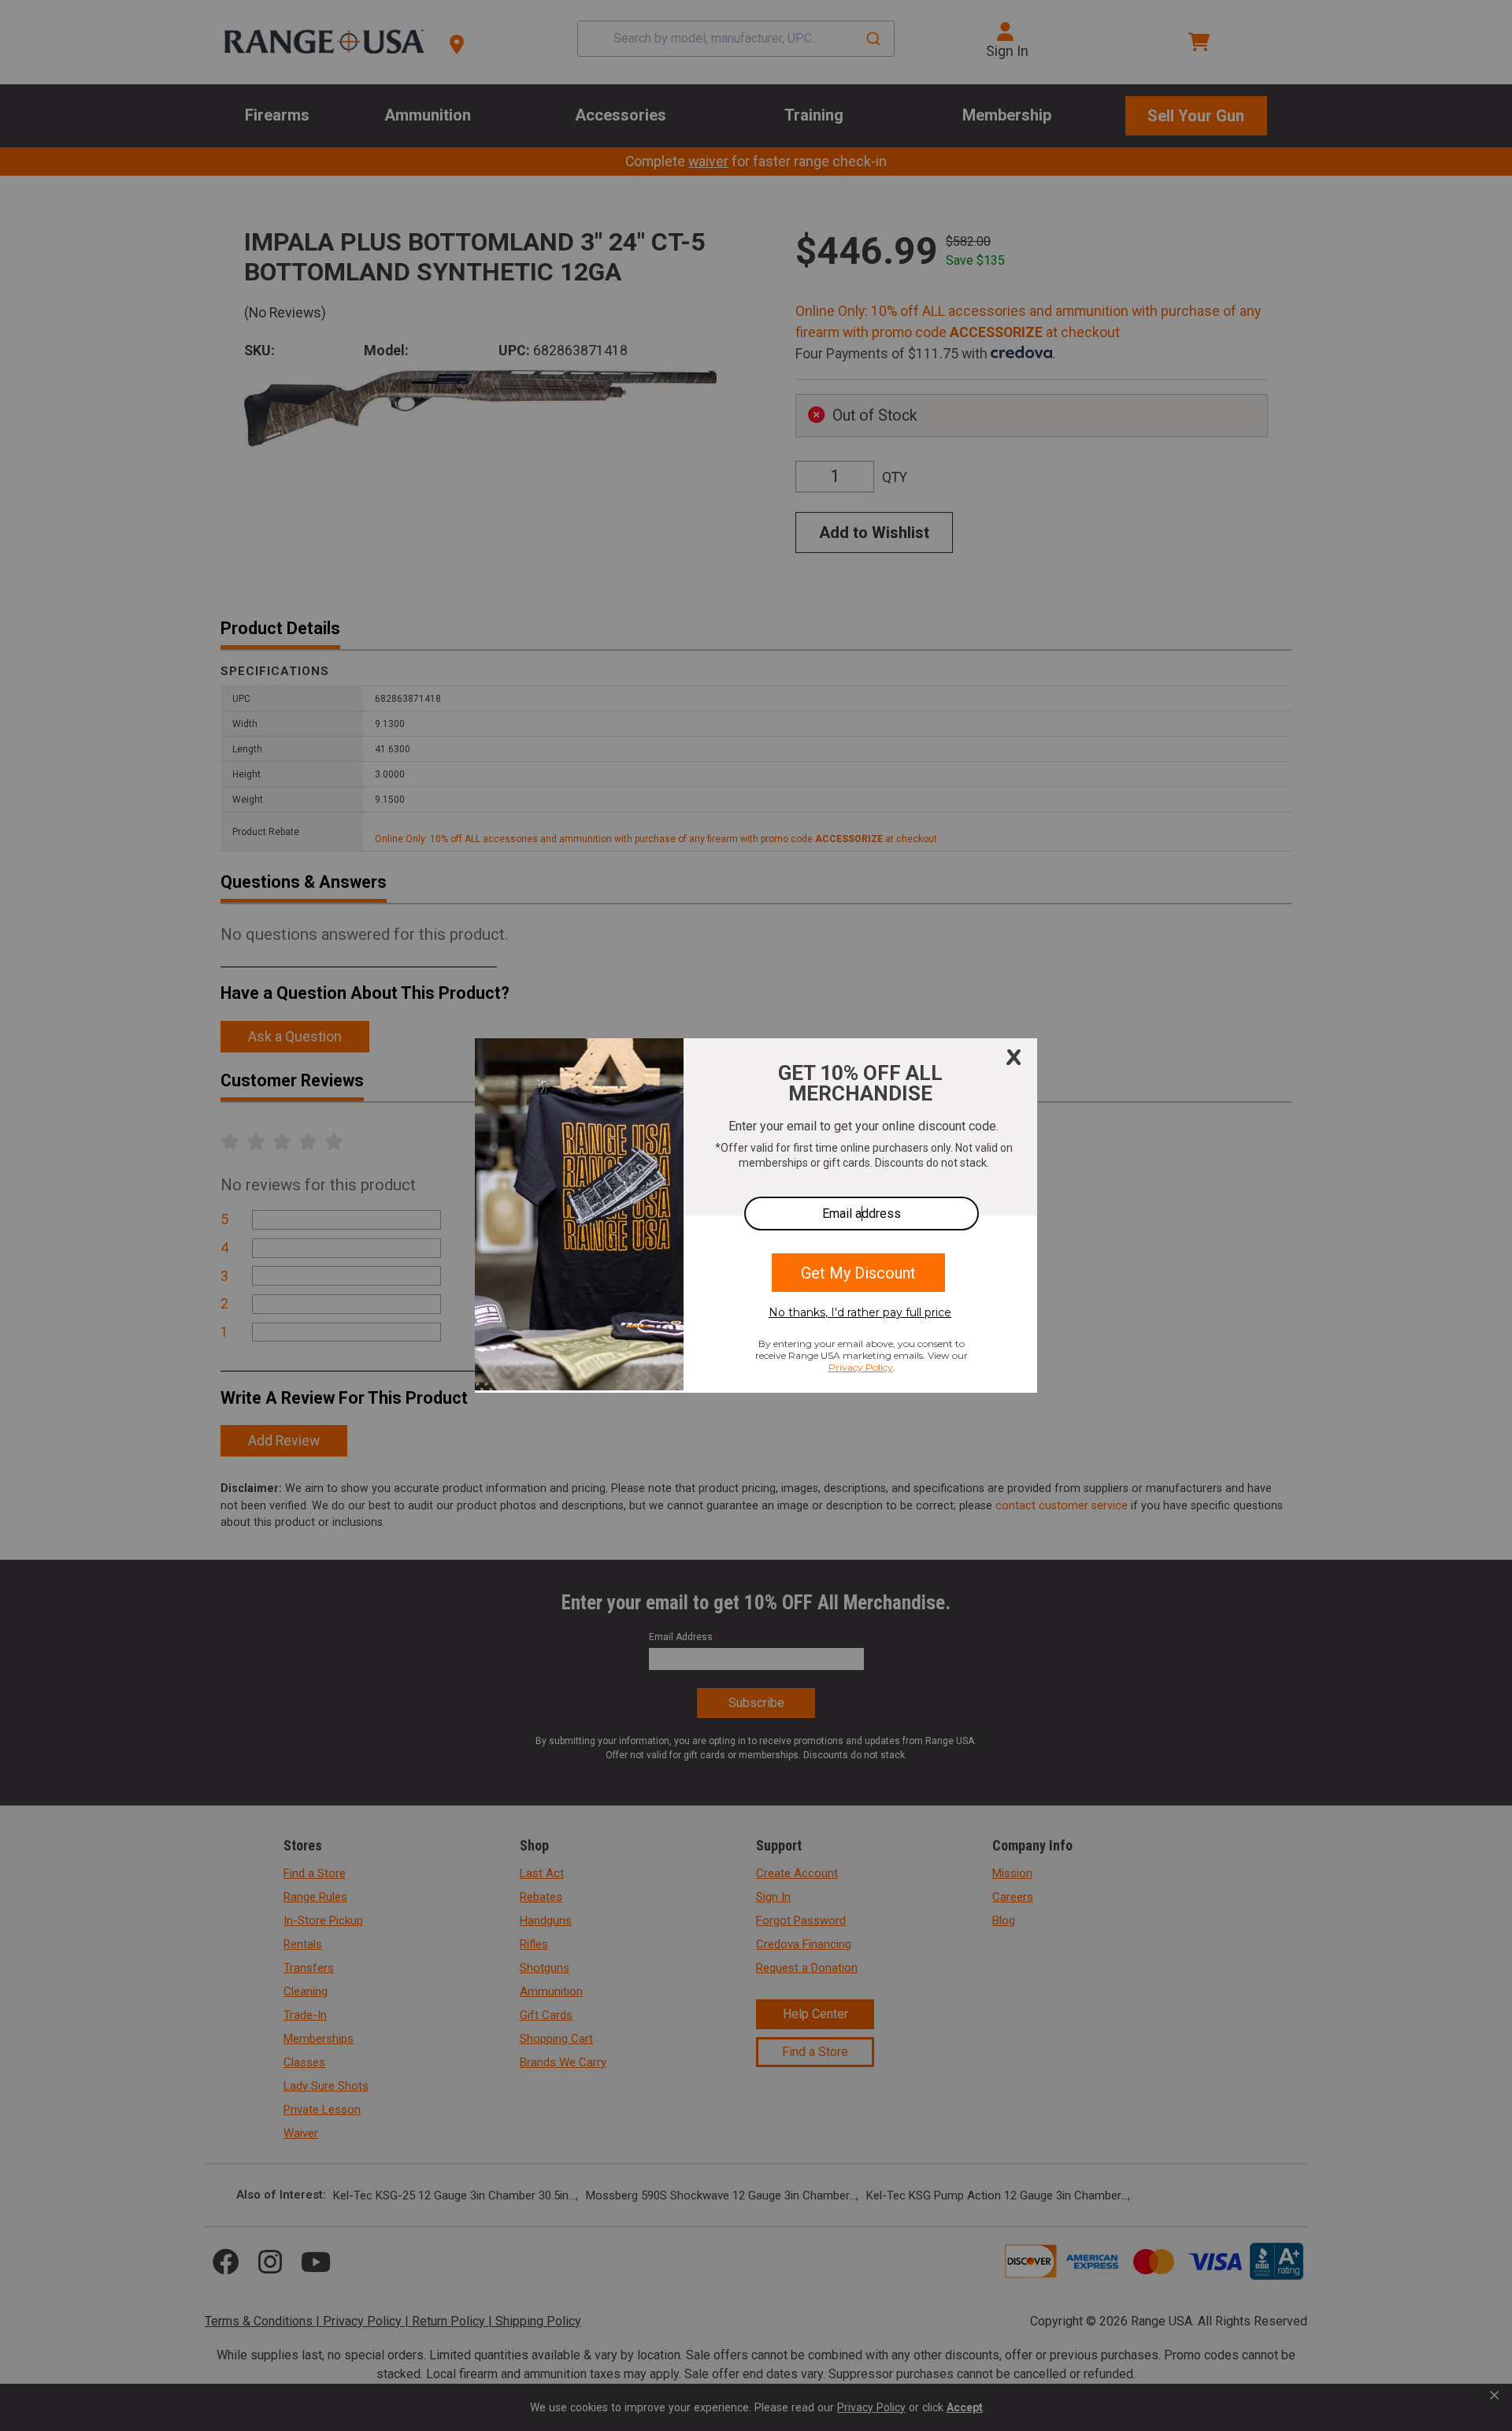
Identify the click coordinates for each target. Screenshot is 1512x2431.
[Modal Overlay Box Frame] (756, 1215)
